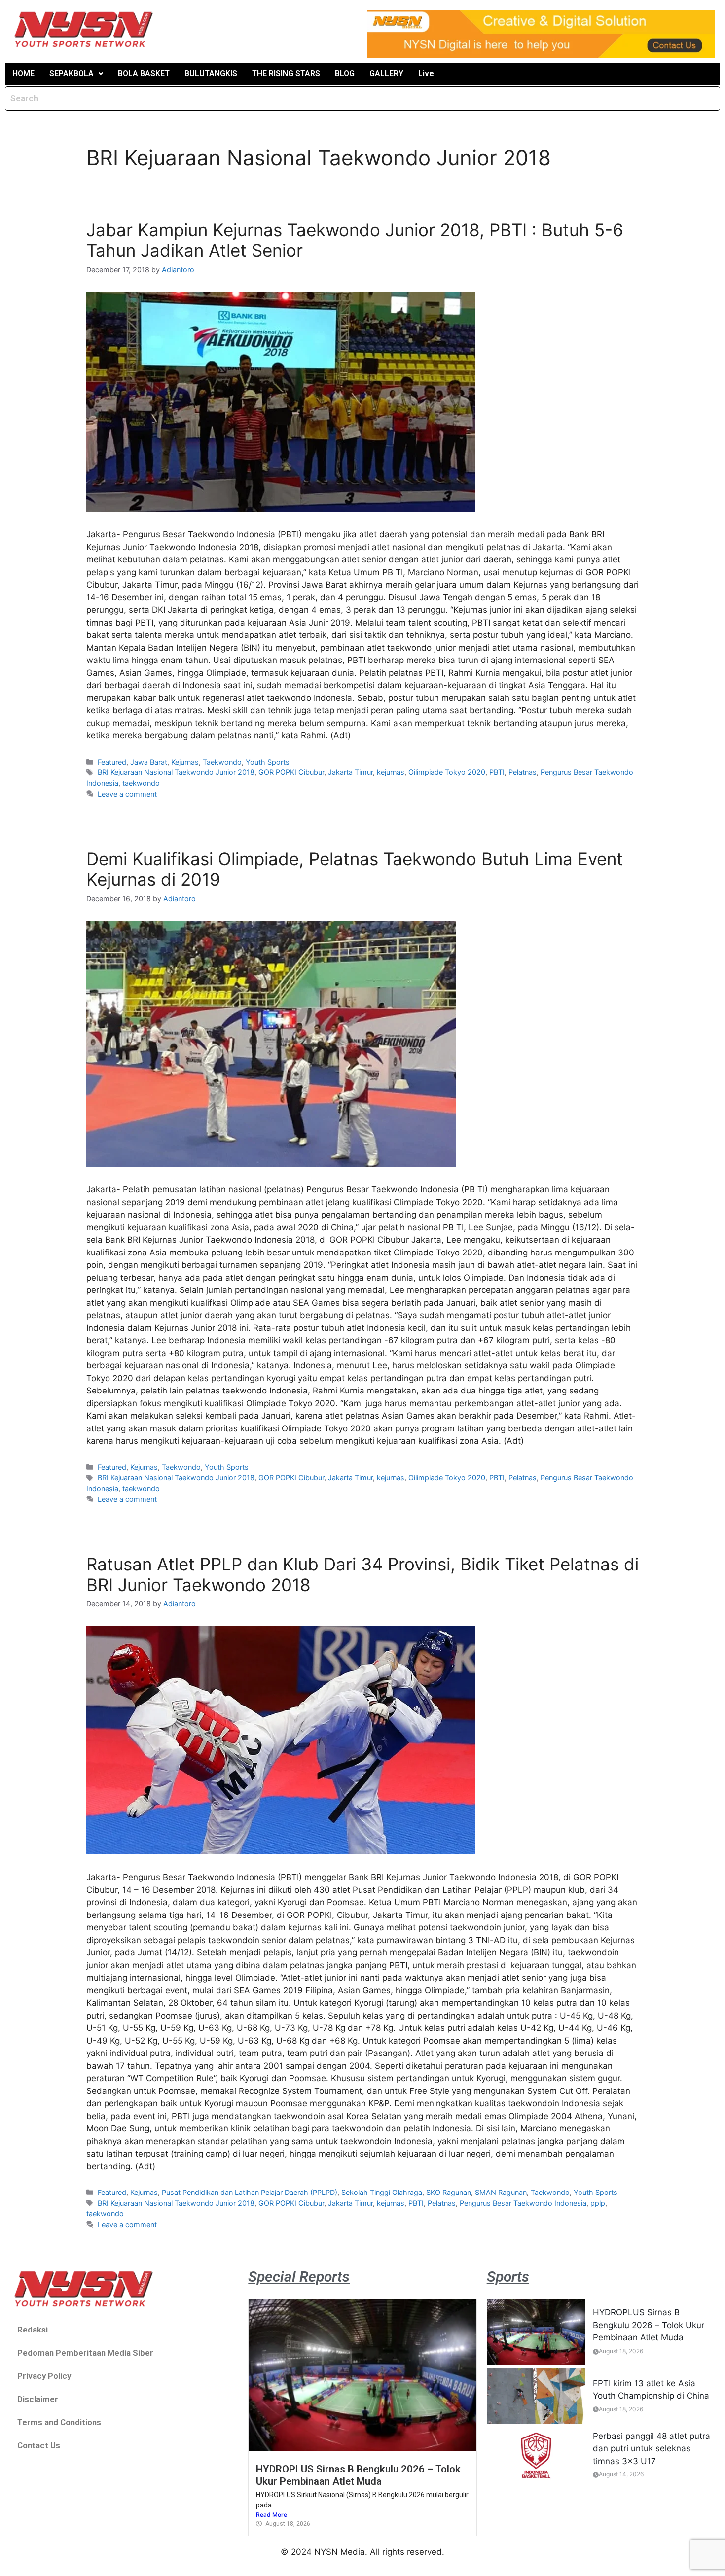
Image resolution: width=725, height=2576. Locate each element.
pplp (598, 2203)
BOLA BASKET (144, 74)
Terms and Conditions (59, 2422)
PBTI (497, 772)
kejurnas (391, 772)
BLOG (345, 74)
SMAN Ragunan (501, 2192)
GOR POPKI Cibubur (291, 772)
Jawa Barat (149, 762)
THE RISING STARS (286, 74)
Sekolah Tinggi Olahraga (382, 2192)
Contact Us (39, 2445)
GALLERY (386, 74)
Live (426, 74)
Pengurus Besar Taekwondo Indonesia (523, 2203)
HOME (23, 74)
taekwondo (141, 783)
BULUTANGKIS (211, 74)
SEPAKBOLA (72, 74)
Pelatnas (523, 772)
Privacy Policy (44, 2376)
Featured (112, 762)
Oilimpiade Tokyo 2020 (447, 772)
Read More (272, 2515)
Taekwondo (222, 762)
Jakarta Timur (350, 772)
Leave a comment (127, 794)
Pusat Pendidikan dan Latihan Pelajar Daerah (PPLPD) (250, 2192)
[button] (76, 74)
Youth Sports (268, 762)
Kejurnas (185, 762)
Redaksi (33, 2330)
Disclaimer (38, 2399)
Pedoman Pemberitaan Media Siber (85, 2353)
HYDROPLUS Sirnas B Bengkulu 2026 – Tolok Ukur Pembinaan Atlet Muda (358, 2475)
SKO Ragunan (449, 2192)
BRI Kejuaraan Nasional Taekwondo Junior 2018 (176, 772)
